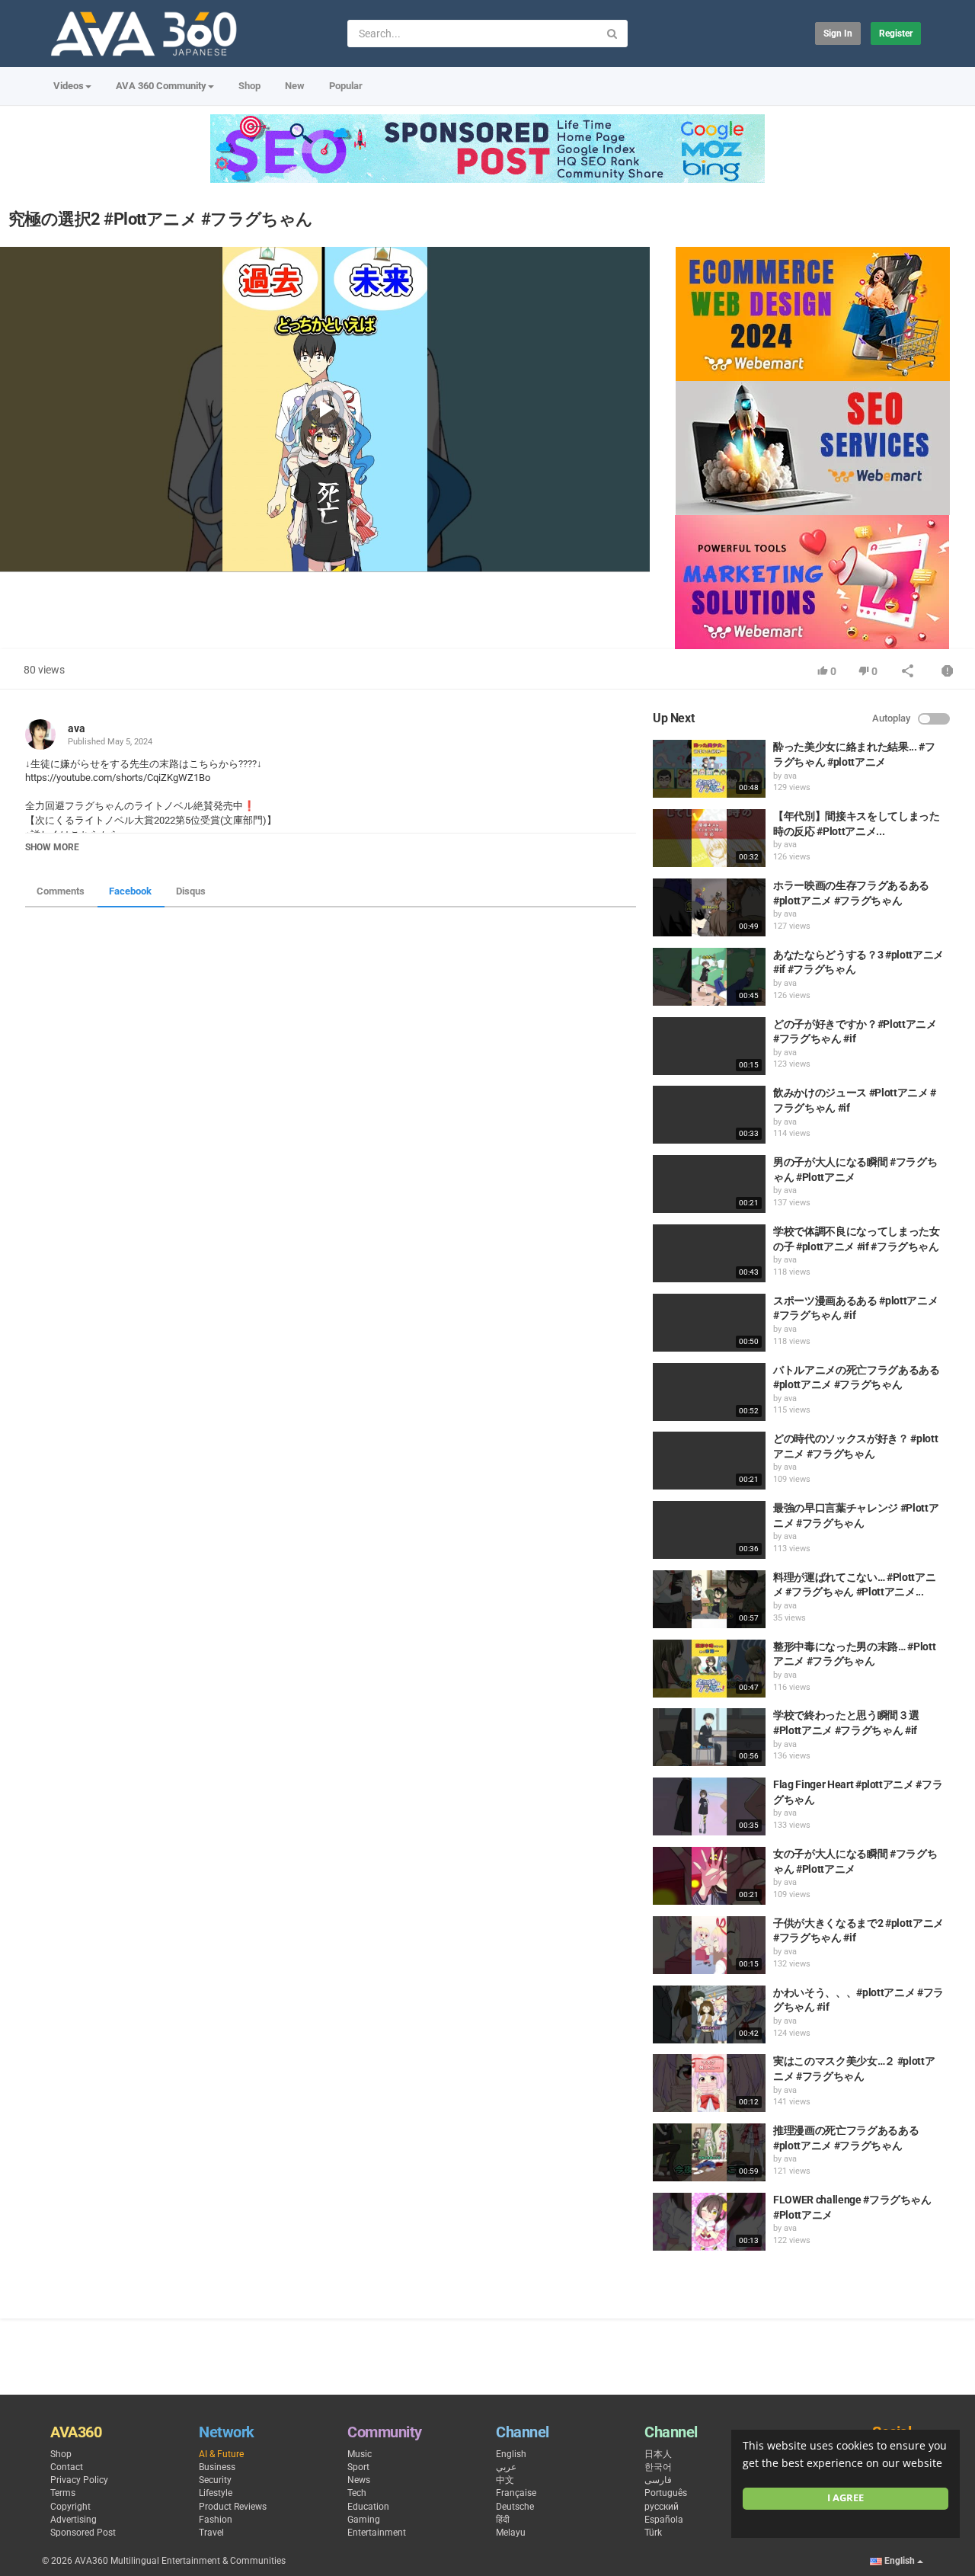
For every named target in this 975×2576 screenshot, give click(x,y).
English (511, 2454)
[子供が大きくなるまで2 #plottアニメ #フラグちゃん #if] (709, 1945)
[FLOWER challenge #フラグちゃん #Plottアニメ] (709, 2222)
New (295, 86)
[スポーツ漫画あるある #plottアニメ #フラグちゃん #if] (709, 1323)
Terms (63, 2493)
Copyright (70, 2507)
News (359, 2480)
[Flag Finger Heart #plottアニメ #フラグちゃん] (709, 1806)
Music (360, 2454)
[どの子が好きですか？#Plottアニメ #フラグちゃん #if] (709, 1046)
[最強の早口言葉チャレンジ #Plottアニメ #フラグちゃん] (709, 1530)
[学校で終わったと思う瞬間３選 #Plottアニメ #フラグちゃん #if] (709, 1737)
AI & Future (221, 2454)
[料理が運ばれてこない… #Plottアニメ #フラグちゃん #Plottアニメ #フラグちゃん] (709, 1599)
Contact (67, 2467)
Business (217, 2467)
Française (516, 2493)
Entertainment (377, 2533)
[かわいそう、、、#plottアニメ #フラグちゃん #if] (709, 2014)
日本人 (658, 2454)
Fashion (216, 2520)
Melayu (511, 2533)
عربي (506, 2467)
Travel (211, 2533)
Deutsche (515, 2507)
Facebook (130, 891)
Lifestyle (216, 2493)
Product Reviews (233, 2507)
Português (666, 2493)
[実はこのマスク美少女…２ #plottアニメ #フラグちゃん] (709, 2083)
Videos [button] (69, 86)
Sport (358, 2467)
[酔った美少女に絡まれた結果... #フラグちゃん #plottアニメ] (709, 769)
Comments (61, 891)
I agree (846, 2498)
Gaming (364, 2520)
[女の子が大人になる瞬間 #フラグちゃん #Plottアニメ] (709, 1876)
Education (368, 2507)
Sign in (838, 34)
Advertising (74, 2520)
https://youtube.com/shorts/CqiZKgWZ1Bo (118, 778)
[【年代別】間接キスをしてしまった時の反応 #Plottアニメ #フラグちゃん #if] (709, 838)
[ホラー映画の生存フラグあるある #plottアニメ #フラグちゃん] (709, 907)
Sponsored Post (83, 2533)
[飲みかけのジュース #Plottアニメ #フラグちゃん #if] (709, 1115)
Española (664, 2520)
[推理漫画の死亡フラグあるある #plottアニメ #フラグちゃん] (709, 2152)
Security (215, 2480)
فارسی (658, 2480)
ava (77, 728)
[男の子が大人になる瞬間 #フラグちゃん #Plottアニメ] (709, 1184)
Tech (357, 2493)
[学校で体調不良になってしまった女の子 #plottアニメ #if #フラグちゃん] (709, 1253)
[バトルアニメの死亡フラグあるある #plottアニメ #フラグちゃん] (709, 1392)
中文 (505, 2480)
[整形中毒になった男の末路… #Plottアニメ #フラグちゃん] (709, 1669)
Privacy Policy (79, 2480)
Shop (249, 86)
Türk (653, 2533)
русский (662, 2507)
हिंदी (503, 2520)
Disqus (191, 891)
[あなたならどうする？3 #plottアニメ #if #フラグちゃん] (709, 977)
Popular (346, 86)
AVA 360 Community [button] (161, 86)
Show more (52, 847)
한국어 (658, 2467)
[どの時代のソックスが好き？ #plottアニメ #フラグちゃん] (709, 1461)
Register (896, 34)
